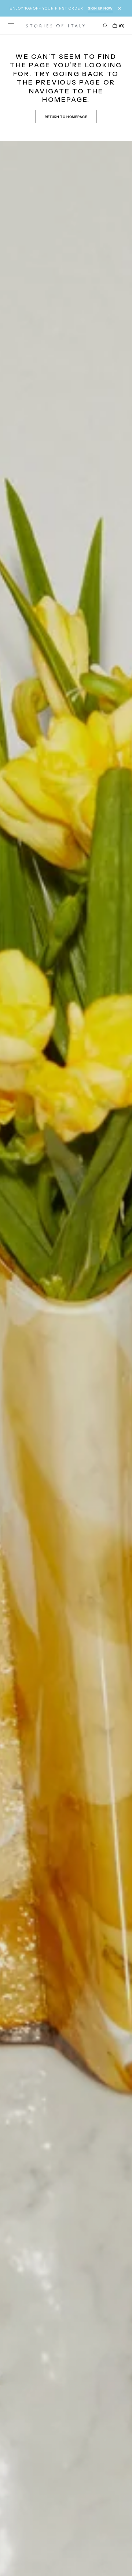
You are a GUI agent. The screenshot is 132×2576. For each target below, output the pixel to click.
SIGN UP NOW (100, 8)
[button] (11, 26)
